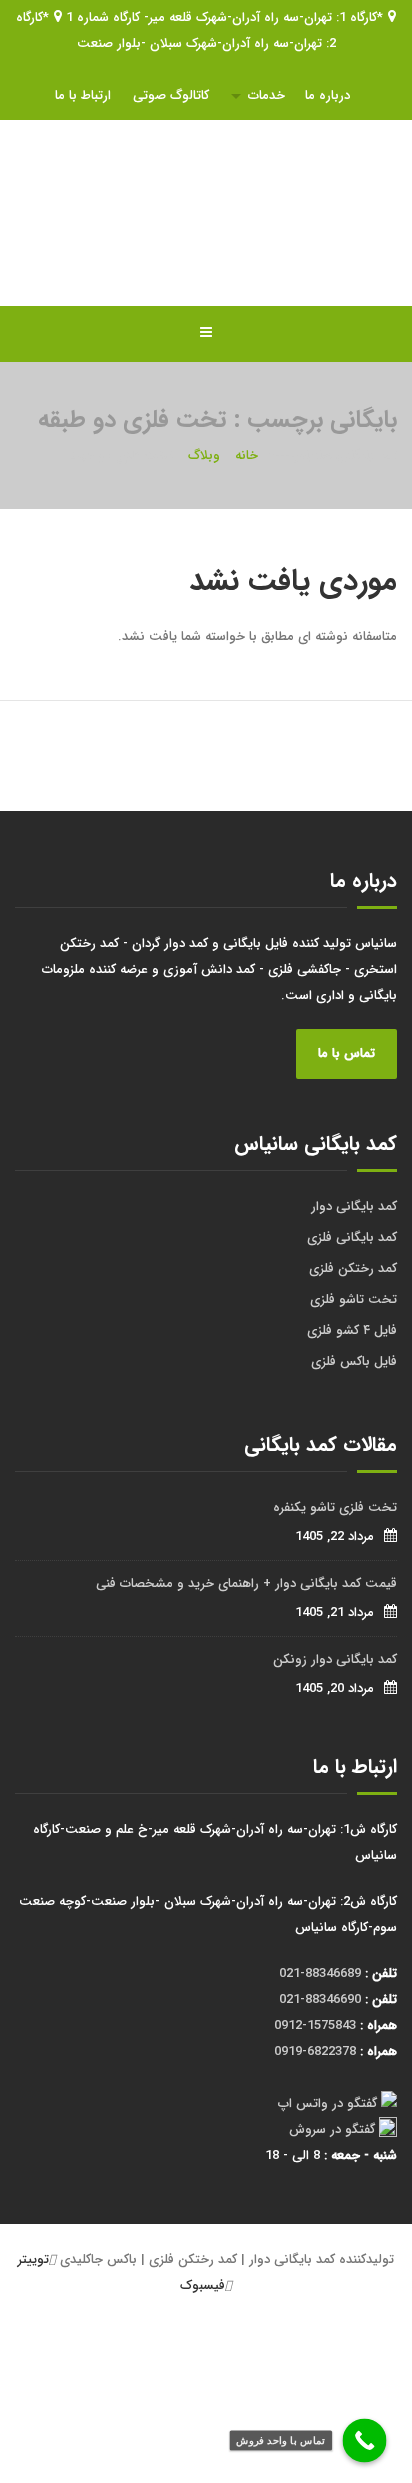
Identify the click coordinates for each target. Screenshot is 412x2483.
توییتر (33, 2259)
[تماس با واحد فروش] (365, 2441)
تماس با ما (346, 1053)
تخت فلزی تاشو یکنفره (335, 1507)
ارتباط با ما (83, 95)
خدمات (266, 95)
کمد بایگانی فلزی (352, 1237)
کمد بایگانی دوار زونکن (335, 1659)
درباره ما (327, 95)
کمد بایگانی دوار (354, 1206)
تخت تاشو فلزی (353, 1299)
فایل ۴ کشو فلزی (352, 1330)
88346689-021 (320, 1973)
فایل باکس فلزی (354, 1361)
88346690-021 (320, 1999)
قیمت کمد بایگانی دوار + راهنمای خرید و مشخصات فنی (246, 1583)
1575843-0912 (315, 2025)
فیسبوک (202, 2285)
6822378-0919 (315, 2051)
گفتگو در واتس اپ (327, 2103)
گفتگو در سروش (332, 2129)
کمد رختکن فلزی (353, 1268)
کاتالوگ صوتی (171, 95)
